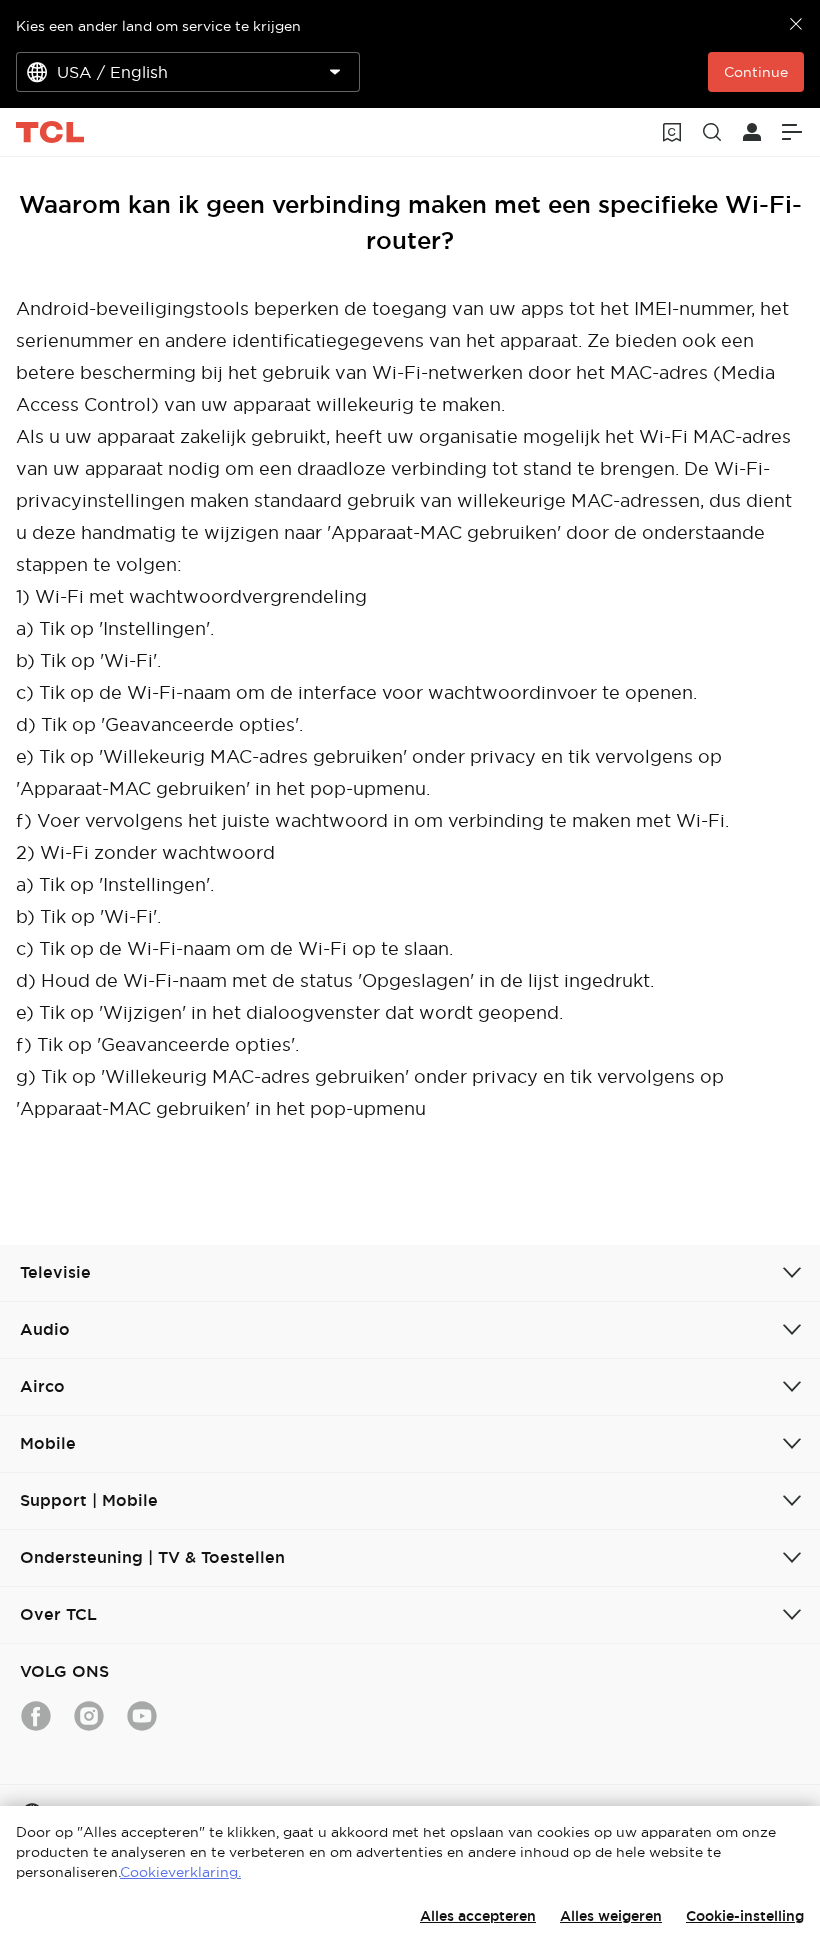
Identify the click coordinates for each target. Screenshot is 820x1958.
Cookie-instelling (745, 1916)
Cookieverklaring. (180, 1872)
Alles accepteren (478, 1916)
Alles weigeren (611, 1916)
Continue (756, 72)
